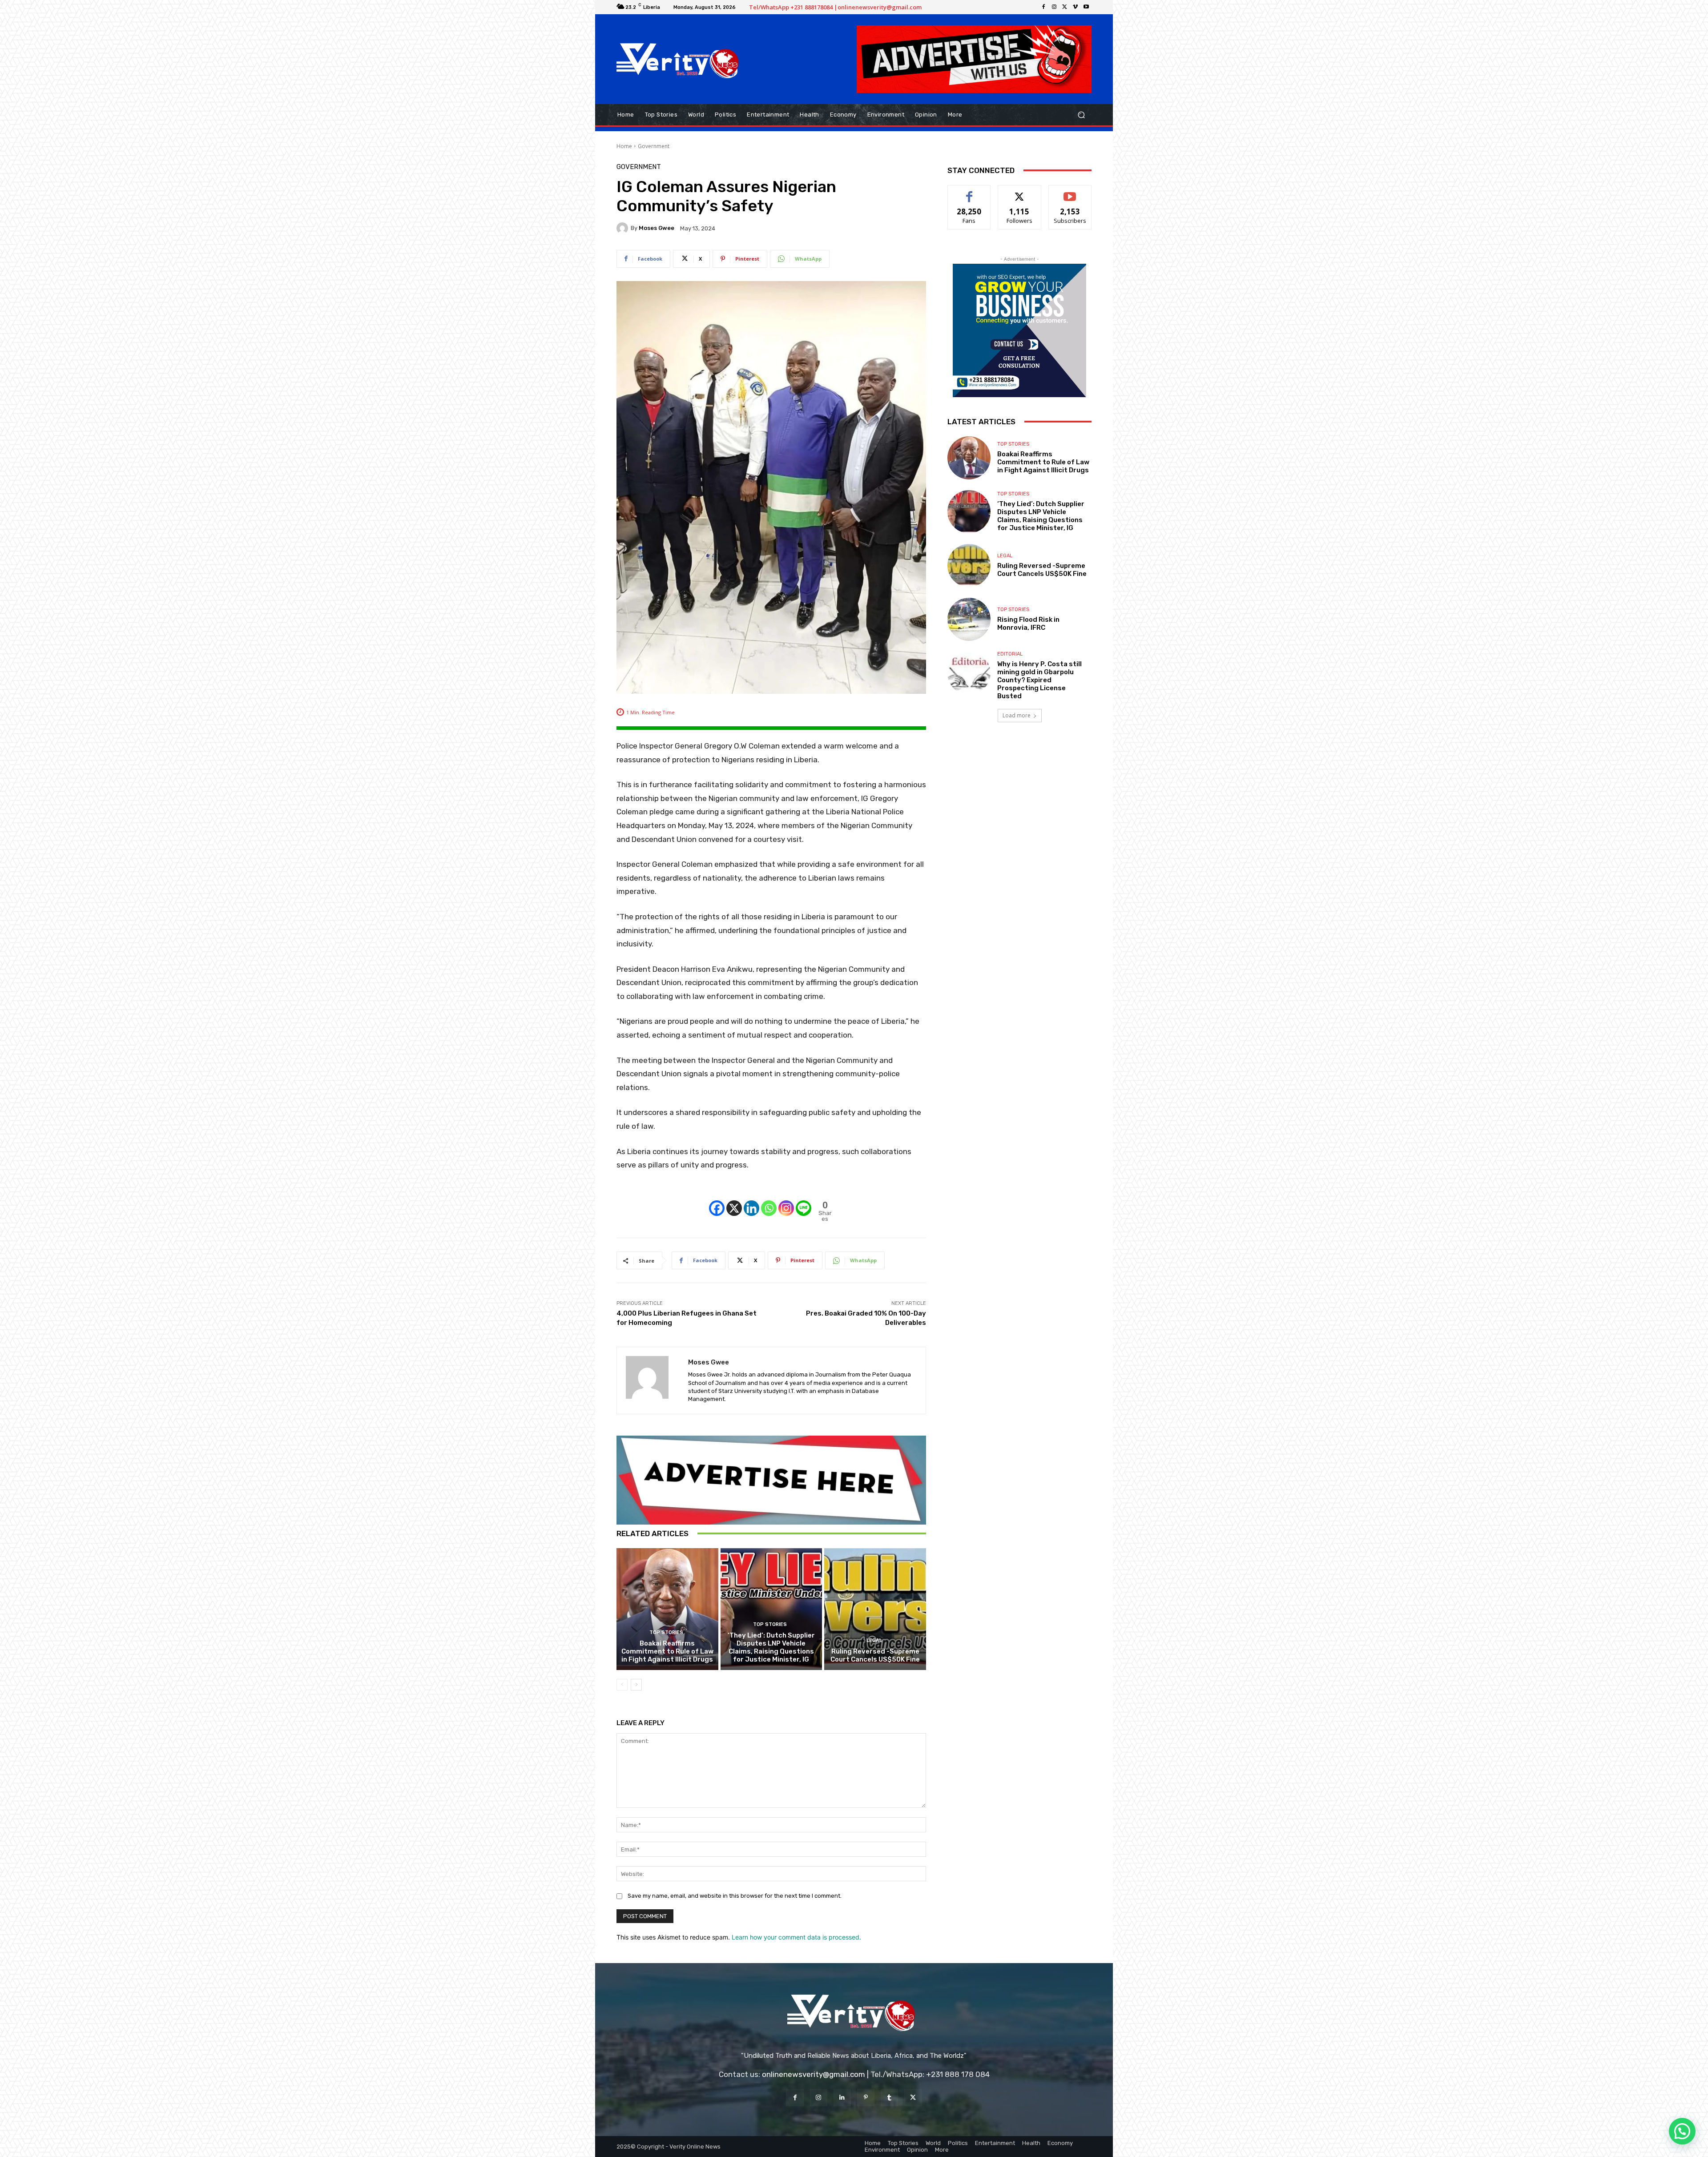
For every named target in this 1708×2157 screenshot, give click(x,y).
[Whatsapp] (769, 1201)
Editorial (1010, 654)
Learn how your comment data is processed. (796, 1937)
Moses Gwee (657, 228)
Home (624, 146)
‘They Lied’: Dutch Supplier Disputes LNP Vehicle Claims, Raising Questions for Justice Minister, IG (771, 1647)
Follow (1020, 192)
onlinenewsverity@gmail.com (814, 2074)
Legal (874, 1640)
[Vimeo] (1076, 7)
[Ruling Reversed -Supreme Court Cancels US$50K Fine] (875, 1609)
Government (654, 146)
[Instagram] (1054, 7)
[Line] (804, 1201)
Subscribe (1070, 192)
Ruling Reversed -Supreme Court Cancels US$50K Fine (875, 1655)
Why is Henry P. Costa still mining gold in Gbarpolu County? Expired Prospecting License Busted (1039, 680)
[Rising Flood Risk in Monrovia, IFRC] (969, 619)
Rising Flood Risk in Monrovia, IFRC (1028, 624)
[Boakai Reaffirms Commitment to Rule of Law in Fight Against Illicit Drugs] (667, 1609)
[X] (1065, 7)
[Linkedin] (751, 1201)
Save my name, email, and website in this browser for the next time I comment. (735, 1896)
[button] (1081, 115)
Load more (1017, 715)
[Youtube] (1086, 7)
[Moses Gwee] (624, 228)
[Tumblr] (889, 2098)
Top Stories (666, 1632)
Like (969, 192)
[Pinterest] (866, 2098)
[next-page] (636, 1685)
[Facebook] (1043, 7)
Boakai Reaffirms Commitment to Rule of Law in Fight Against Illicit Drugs (667, 1651)
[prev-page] (622, 1685)
